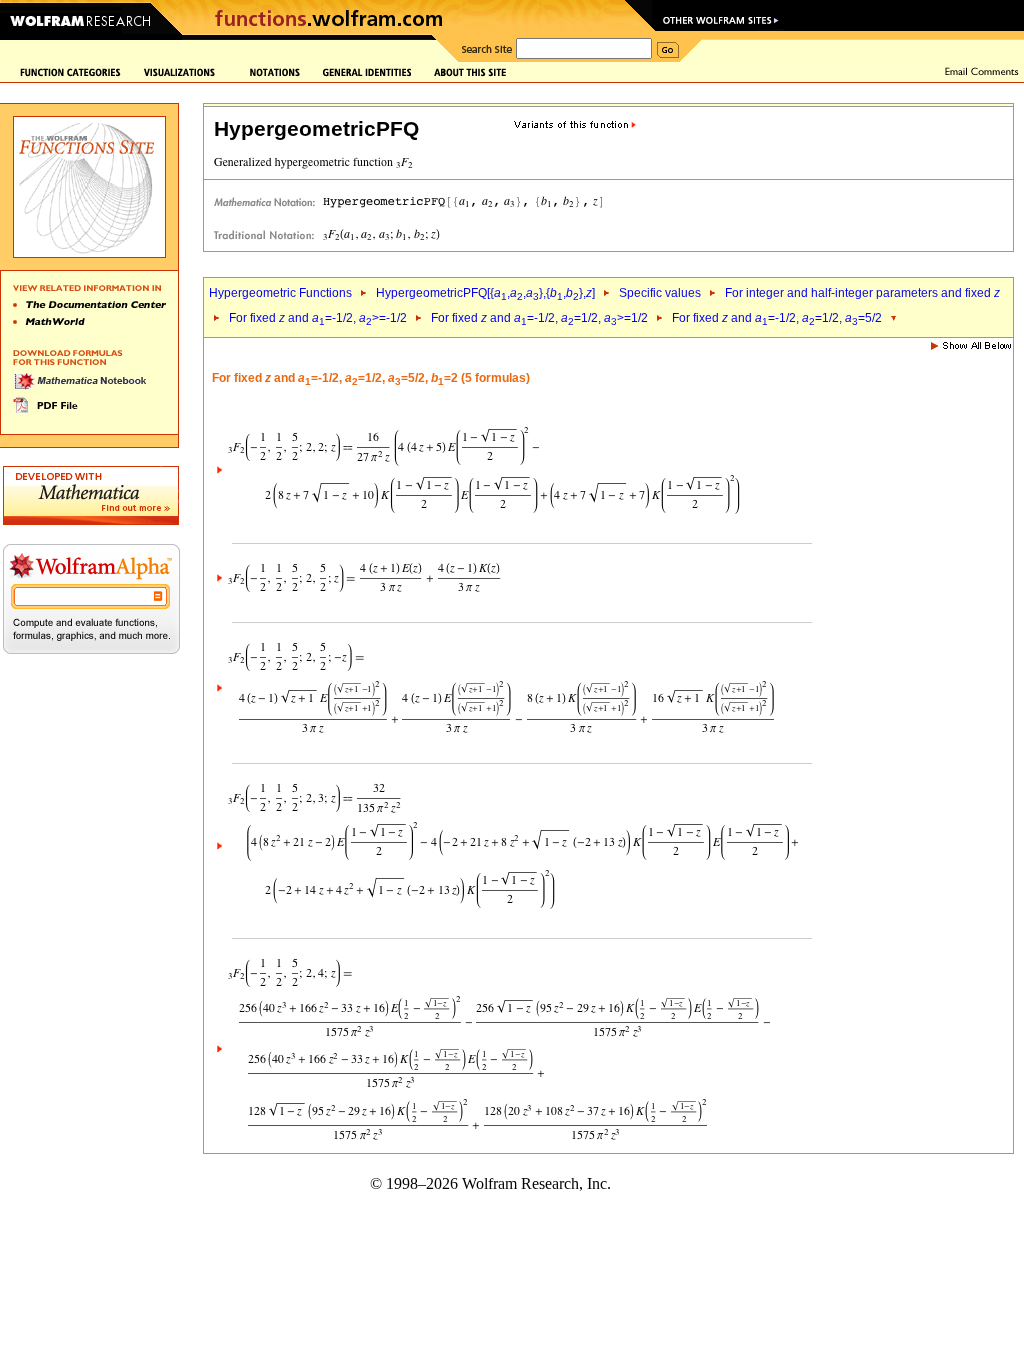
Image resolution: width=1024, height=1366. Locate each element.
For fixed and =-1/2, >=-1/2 (318, 318)
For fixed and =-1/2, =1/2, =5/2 (777, 318)
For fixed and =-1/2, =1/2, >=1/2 (539, 318)
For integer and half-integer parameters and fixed (862, 293)
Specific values (660, 293)
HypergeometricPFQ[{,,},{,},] (485, 293)
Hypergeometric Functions (280, 293)
